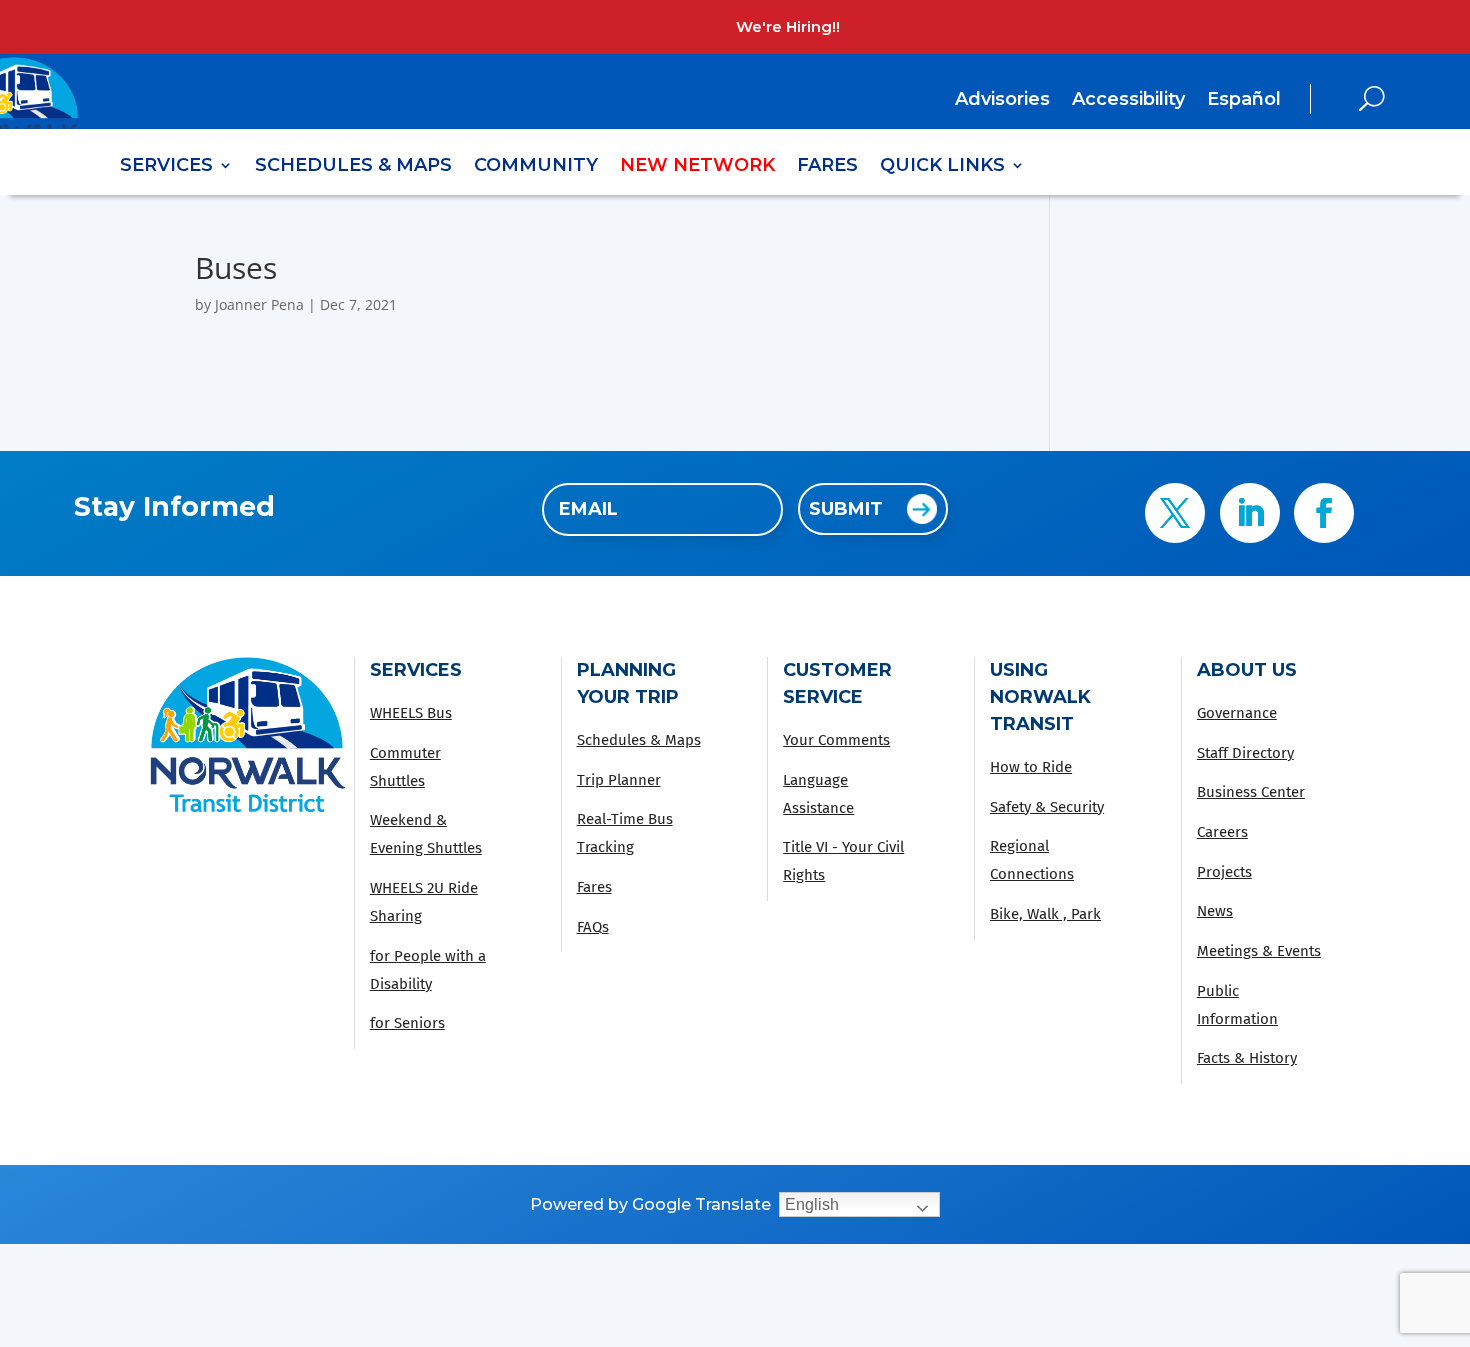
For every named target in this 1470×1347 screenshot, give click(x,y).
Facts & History (1247, 1058)
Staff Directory (1245, 753)
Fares (827, 167)
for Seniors (407, 1023)
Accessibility (1128, 101)
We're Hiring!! (788, 26)
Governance (1237, 713)
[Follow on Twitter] (1175, 513)
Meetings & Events (1259, 951)
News (1215, 911)
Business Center (1251, 792)
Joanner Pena (259, 304)
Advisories (1002, 101)
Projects (1224, 872)
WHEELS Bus (411, 713)
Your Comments (836, 740)
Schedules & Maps (353, 167)
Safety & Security (1047, 807)
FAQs (593, 927)
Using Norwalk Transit (1040, 697)
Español (1244, 99)
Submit (846, 509)
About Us (1247, 670)
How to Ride (1031, 767)
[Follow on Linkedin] (1250, 513)
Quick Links (942, 167)
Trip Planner (619, 780)
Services (166, 167)
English (812, 1204)
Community (536, 167)
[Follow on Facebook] (1324, 513)
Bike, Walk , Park (1045, 914)
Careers (1222, 832)
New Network (697, 167)
